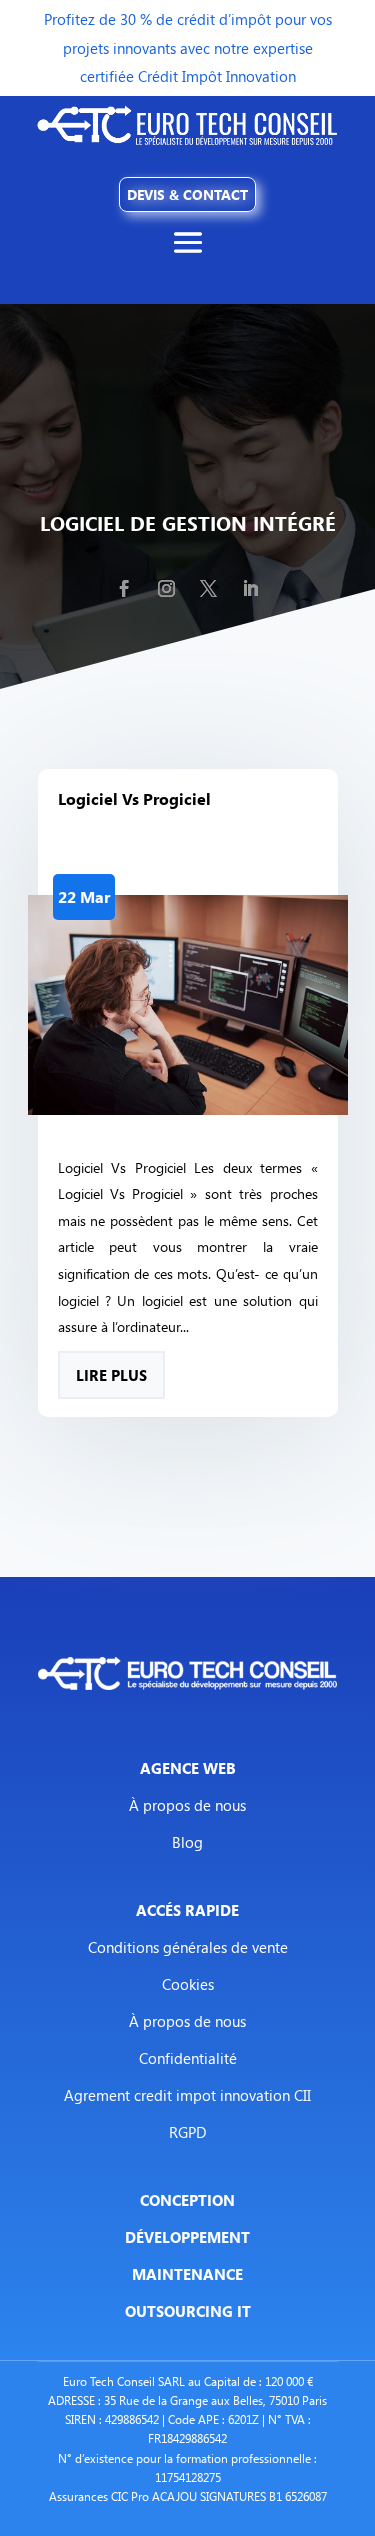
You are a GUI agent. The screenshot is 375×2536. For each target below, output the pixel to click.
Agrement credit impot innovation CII (187, 2095)
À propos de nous (187, 1805)
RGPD (188, 2132)
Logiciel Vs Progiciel (134, 799)
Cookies (188, 1984)
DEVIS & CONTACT (187, 194)
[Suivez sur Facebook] (125, 589)
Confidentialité (188, 2058)
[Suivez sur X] (209, 589)
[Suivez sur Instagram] (167, 589)
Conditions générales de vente (188, 1947)
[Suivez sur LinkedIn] (251, 589)
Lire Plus (111, 1375)
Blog (187, 1842)
